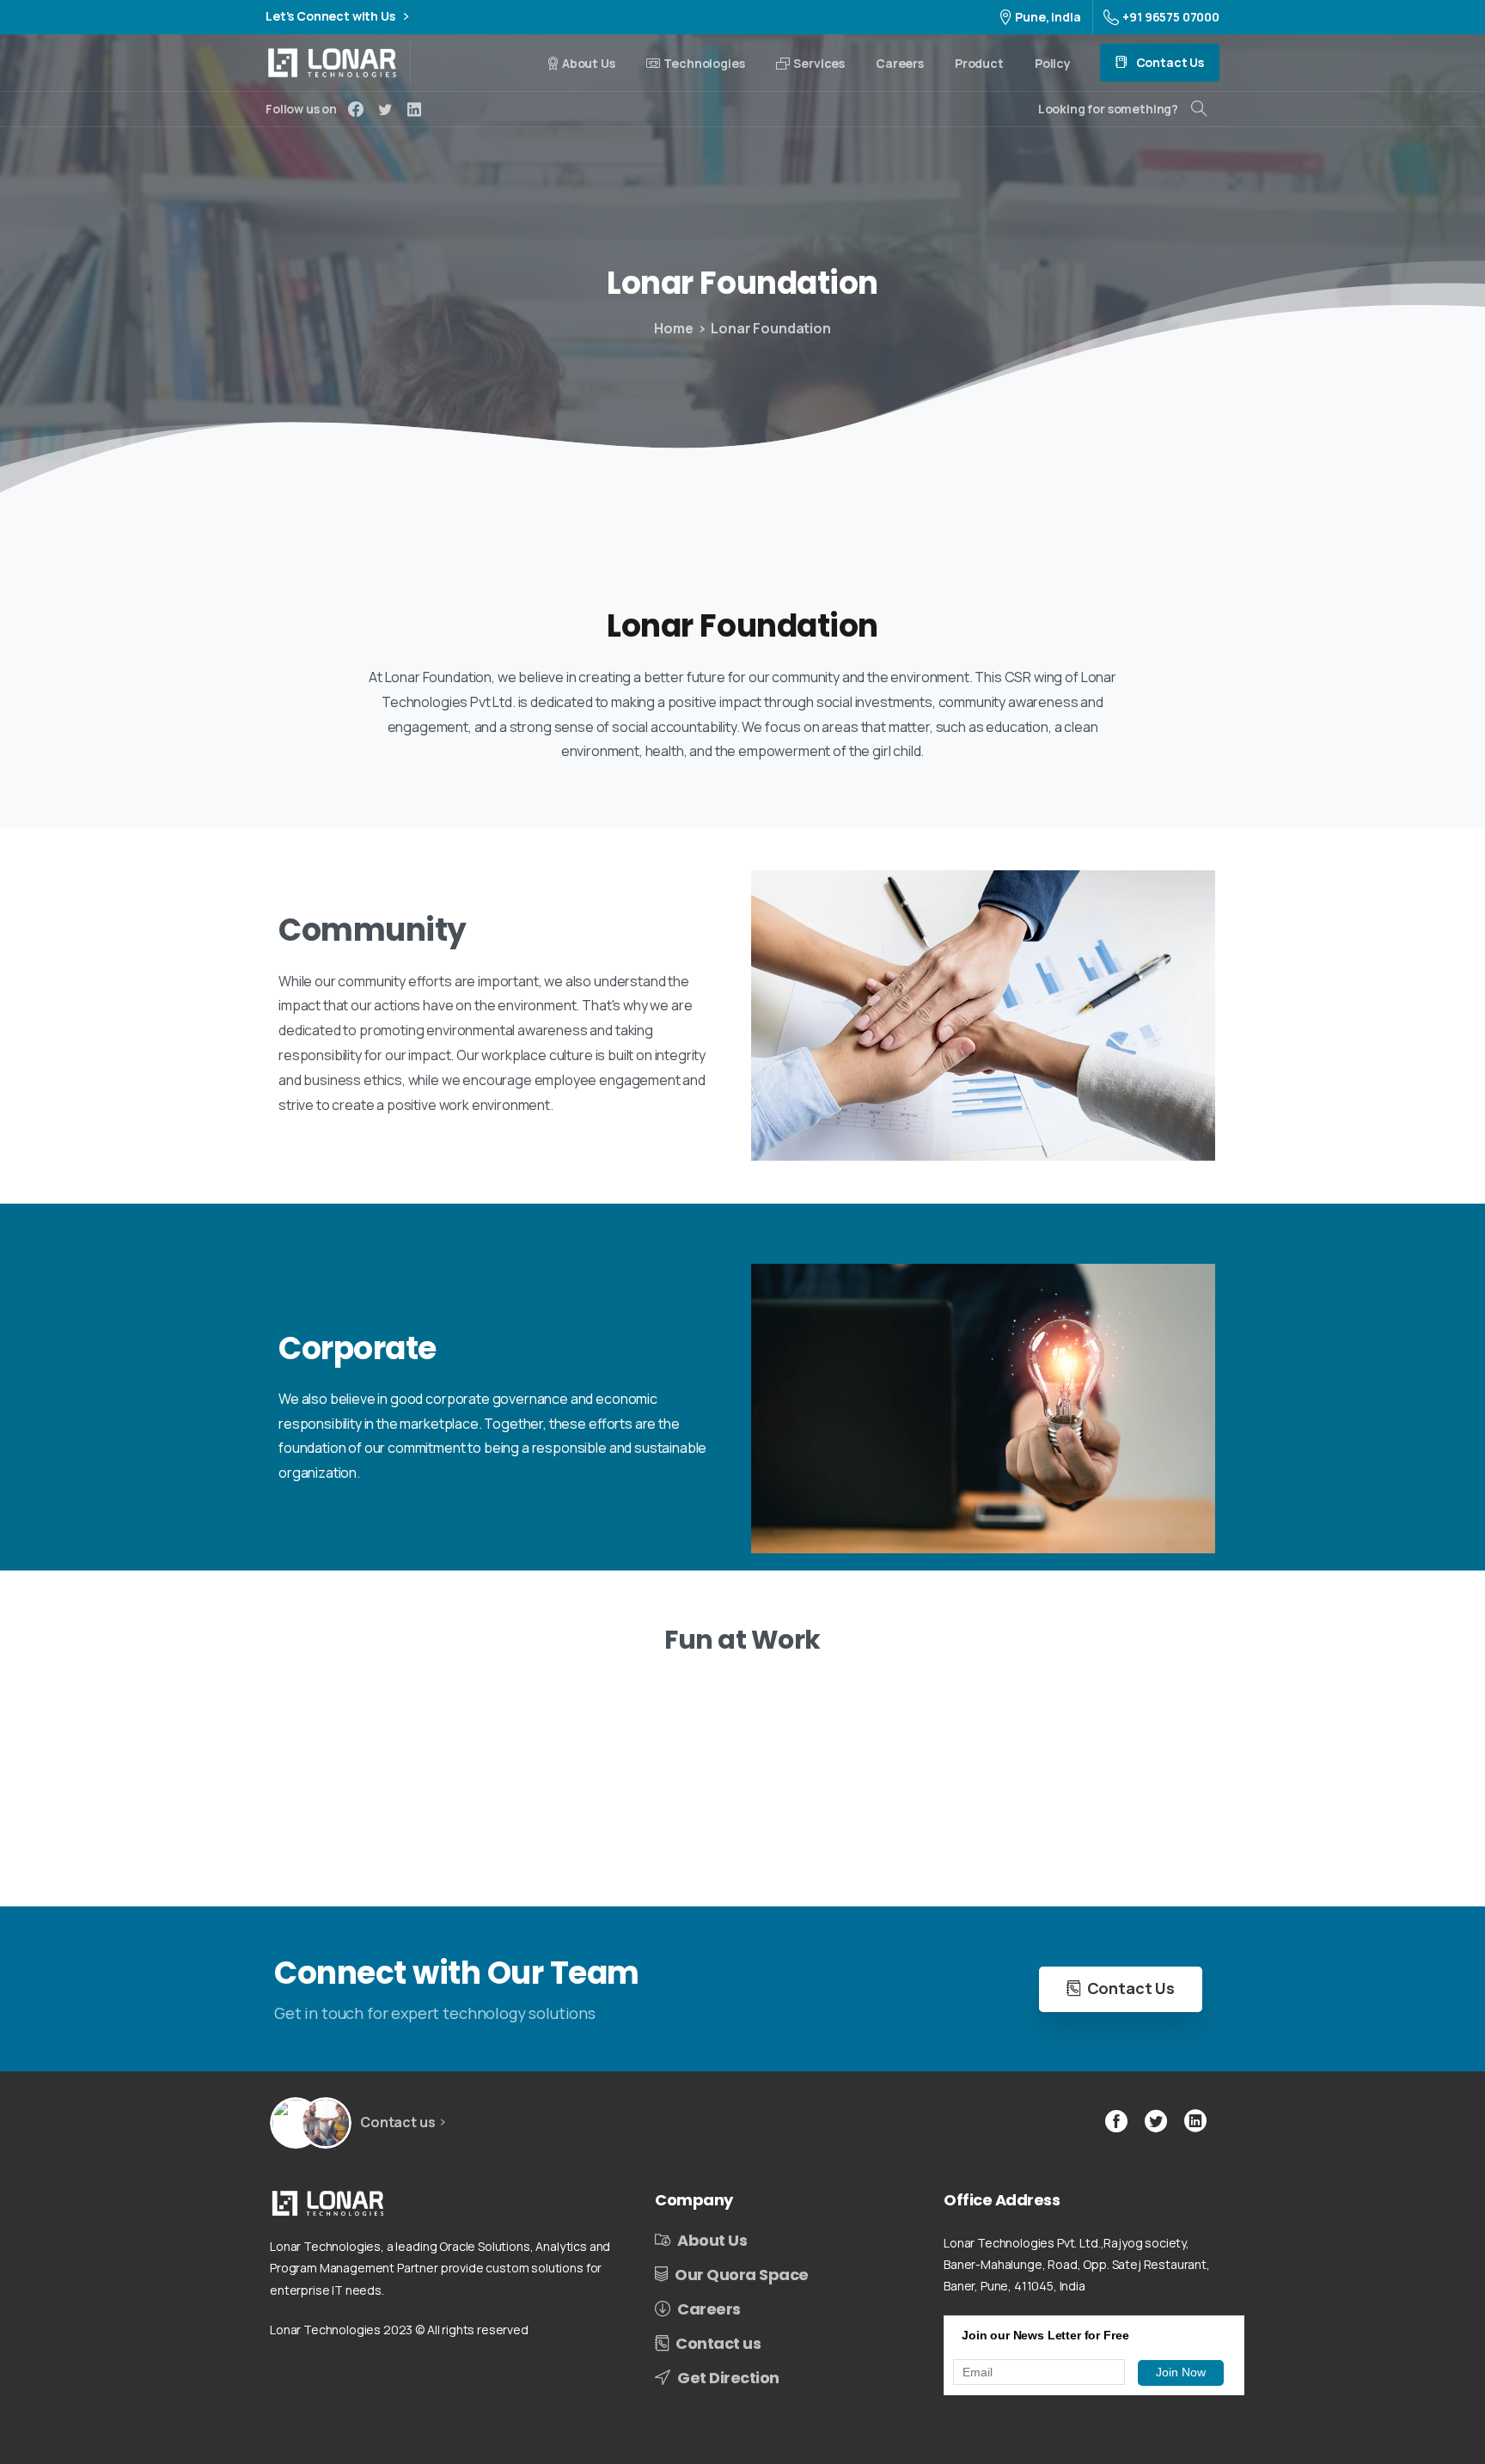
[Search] (1199, 109)
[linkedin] (414, 109)
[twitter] (385, 109)
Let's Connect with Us (331, 17)
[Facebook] (356, 109)
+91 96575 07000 (1171, 17)
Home (673, 328)
